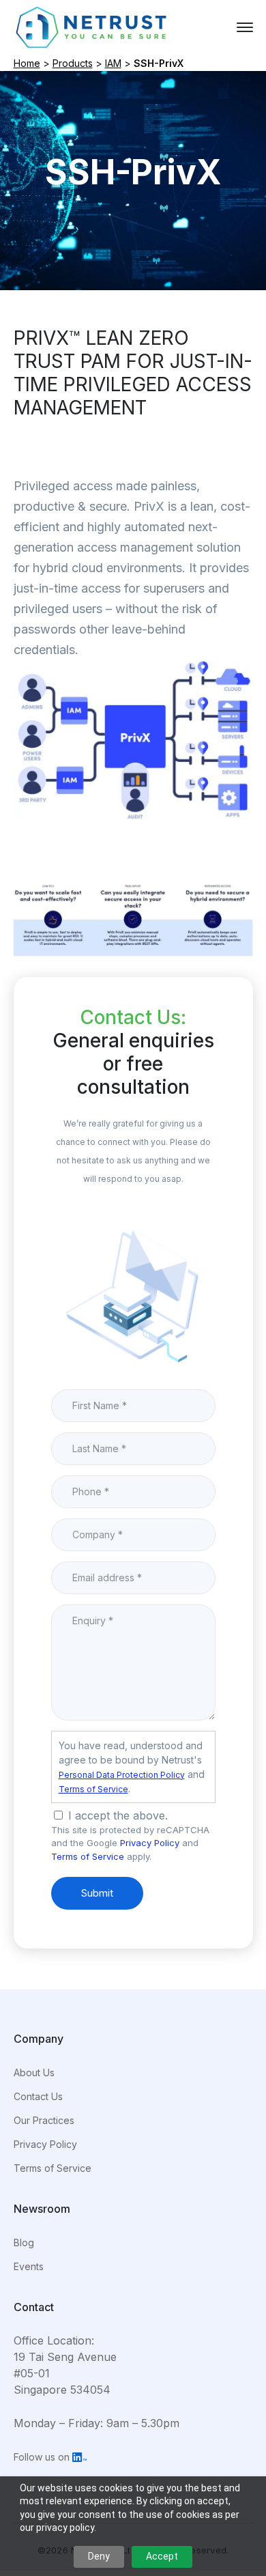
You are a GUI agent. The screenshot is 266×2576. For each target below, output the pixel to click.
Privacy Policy (150, 1843)
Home (27, 63)
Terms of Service (93, 1789)
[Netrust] (92, 26)
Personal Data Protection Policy (122, 1775)
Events (29, 2266)
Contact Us (38, 2096)
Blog (24, 2242)
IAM (113, 63)
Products (73, 63)
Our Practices (44, 2120)
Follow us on (43, 2457)
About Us (34, 2072)
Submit (97, 1893)
